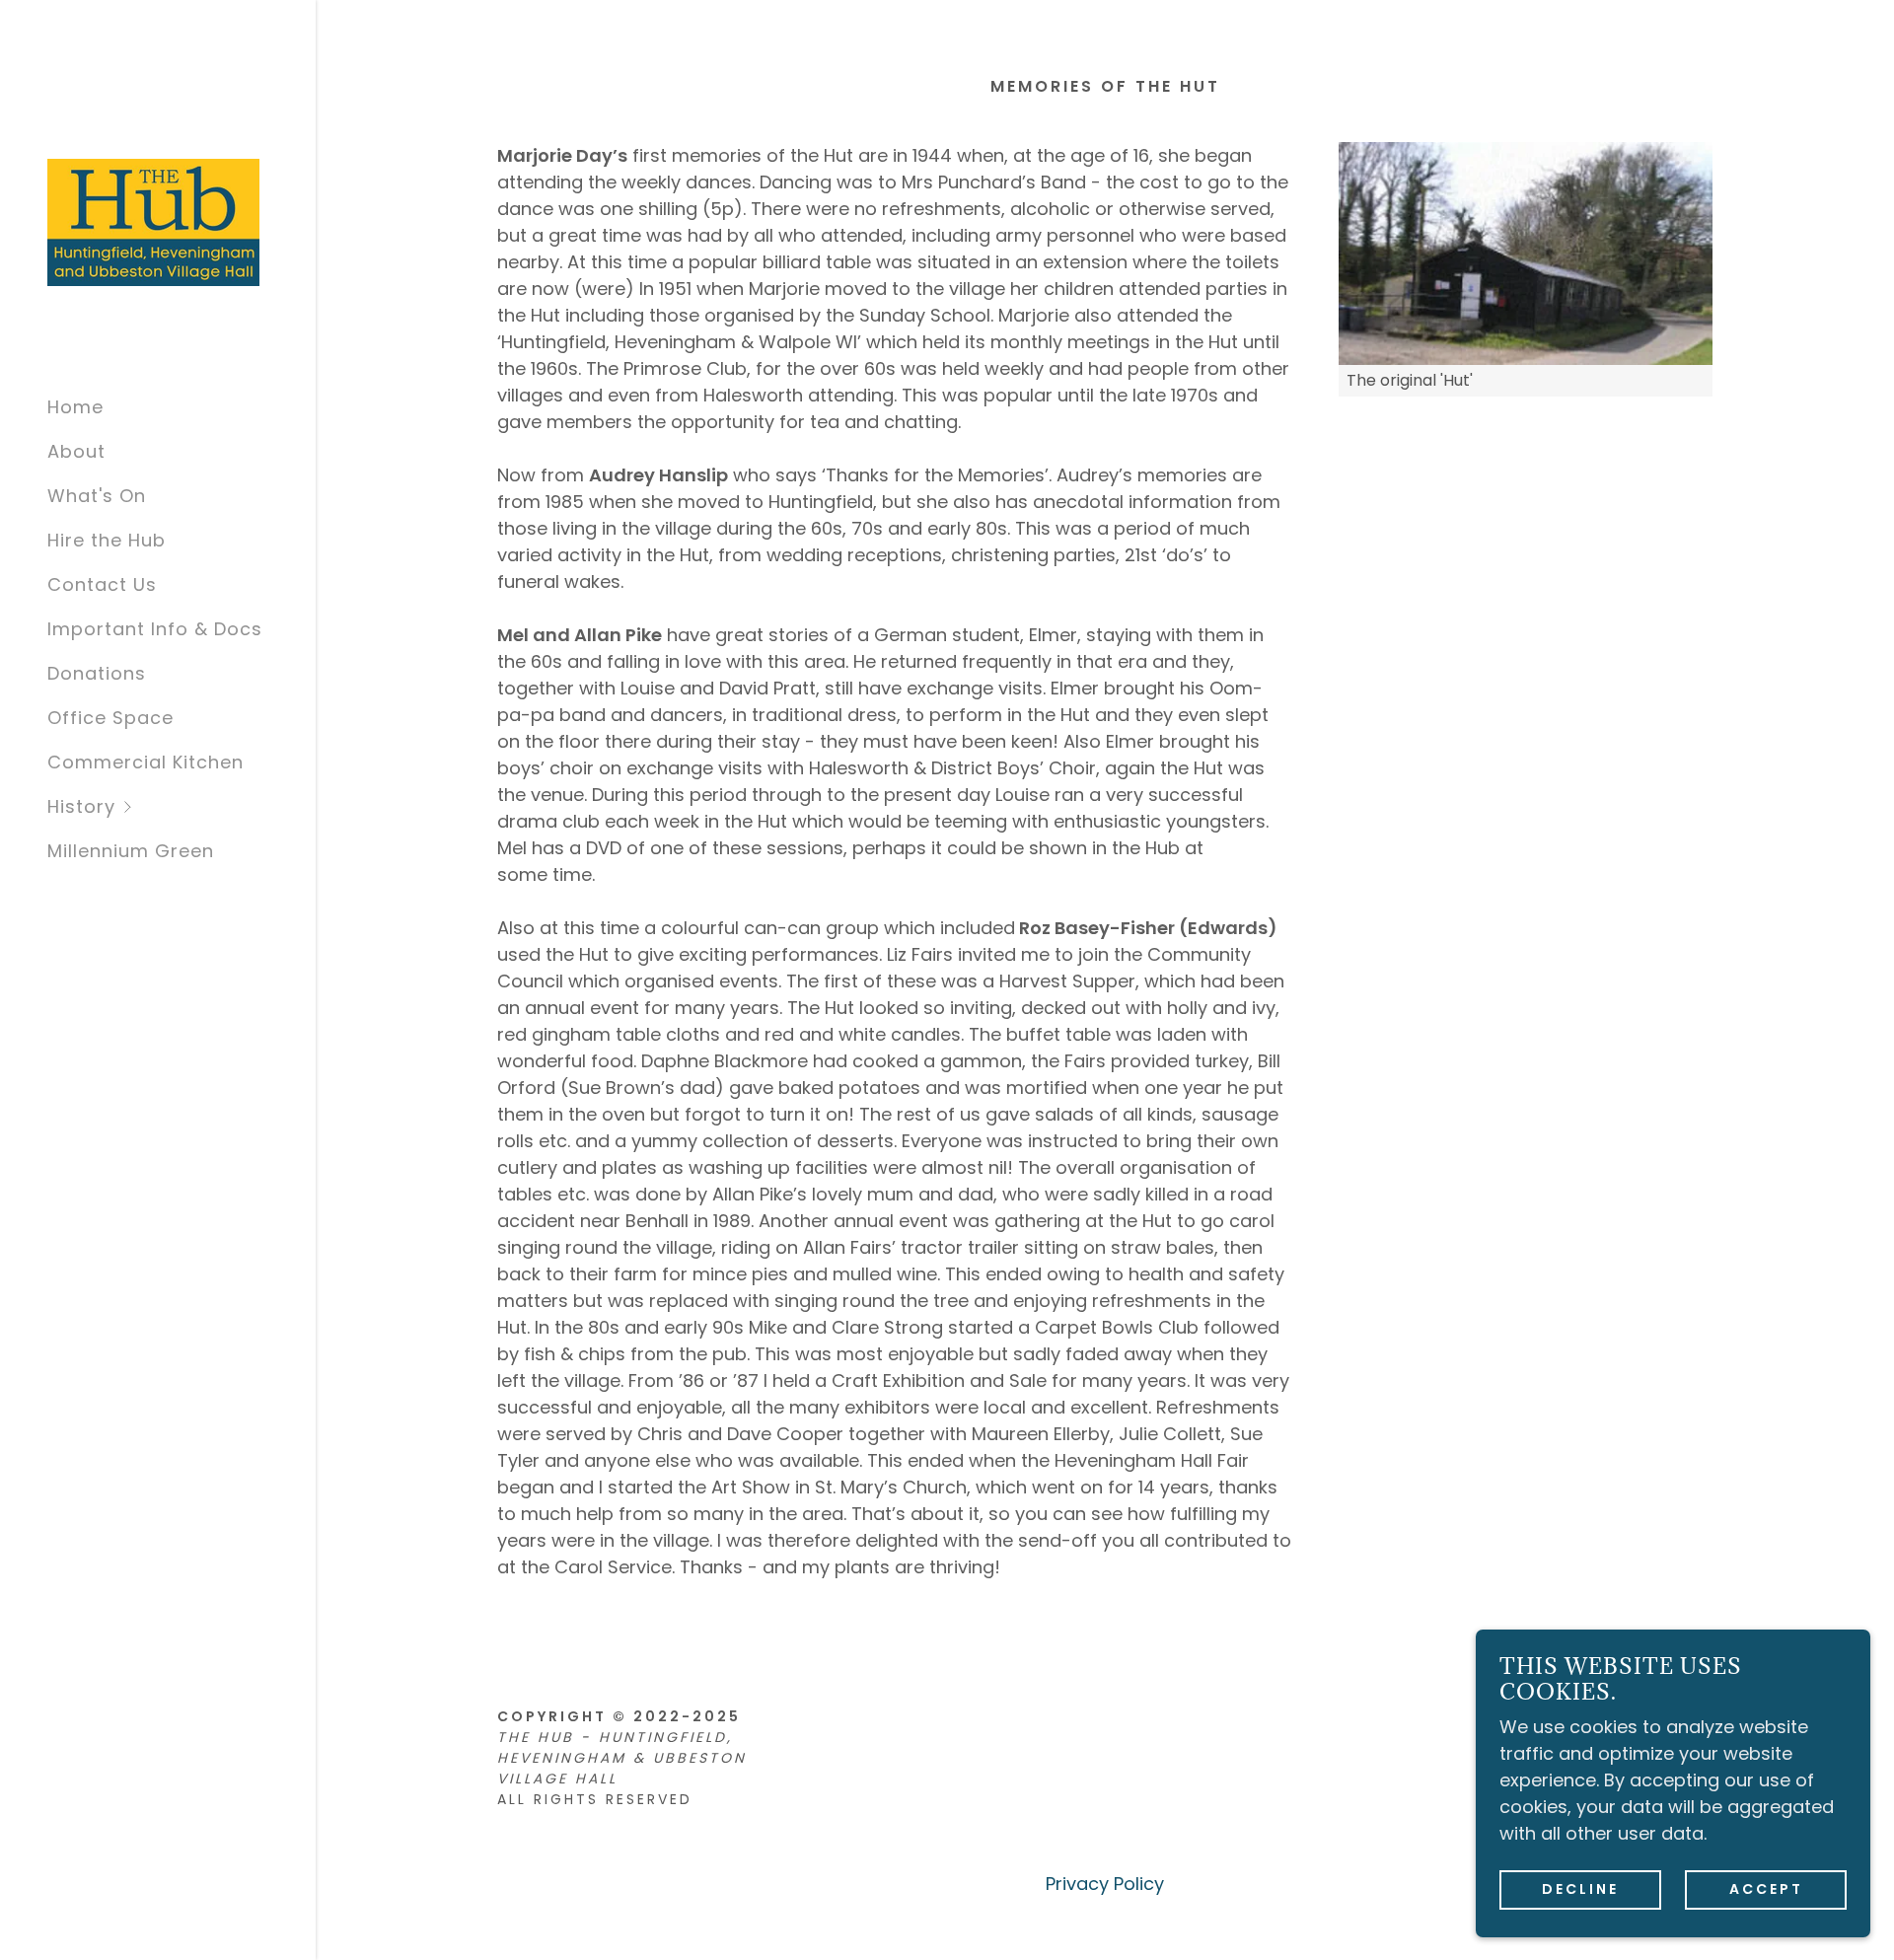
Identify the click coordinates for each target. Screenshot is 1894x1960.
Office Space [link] (110, 718)
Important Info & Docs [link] (155, 629)
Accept (1766, 1889)
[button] (182, 806)
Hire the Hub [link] (107, 540)
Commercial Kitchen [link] (146, 762)
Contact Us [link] (102, 584)
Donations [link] (97, 673)
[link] (153, 220)
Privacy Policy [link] (1105, 1884)
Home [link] (75, 407)
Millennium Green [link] (131, 851)
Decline (1580, 1889)
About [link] (76, 451)
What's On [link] (97, 496)
